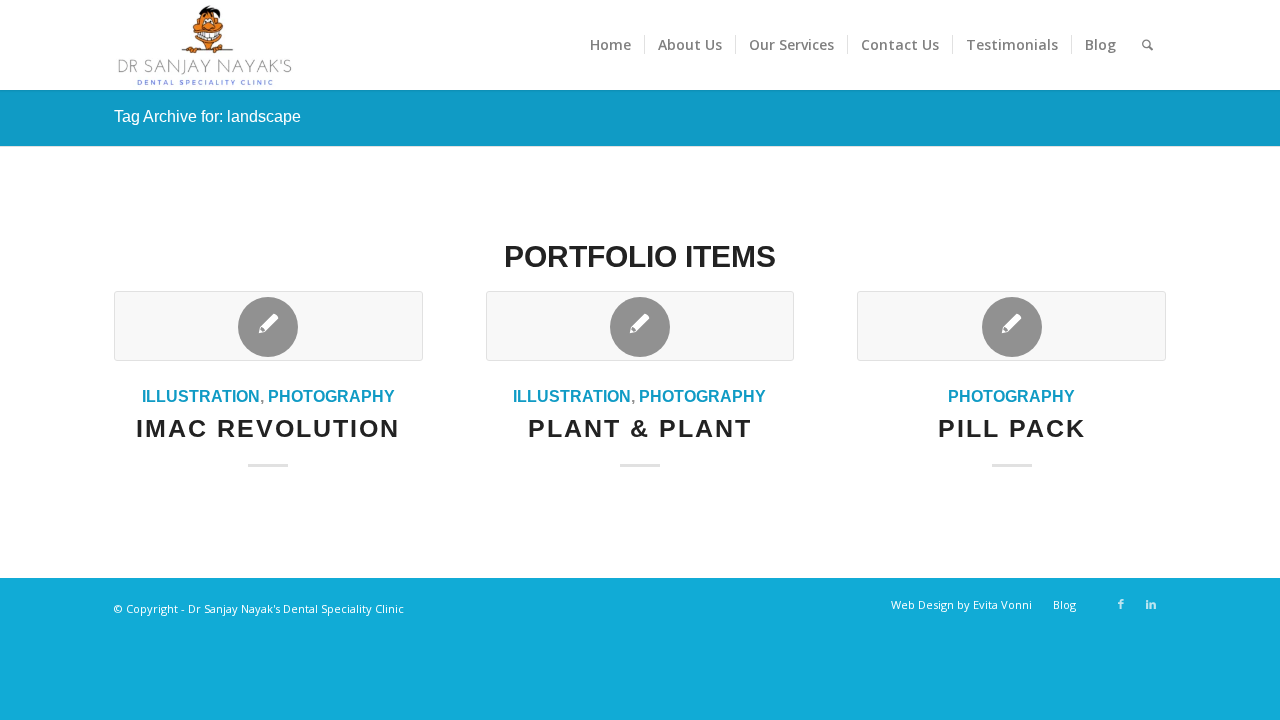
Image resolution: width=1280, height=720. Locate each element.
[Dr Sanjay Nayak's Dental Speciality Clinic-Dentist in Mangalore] (204, 45)
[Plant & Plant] (640, 326)
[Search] (1147, 45)
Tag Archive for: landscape (207, 116)
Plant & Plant (640, 428)
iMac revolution (268, 428)
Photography (331, 396)
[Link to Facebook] (1121, 604)
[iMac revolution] (268, 326)
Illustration (201, 396)
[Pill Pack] (1011, 326)
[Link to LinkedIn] (1151, 604)
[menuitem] (610, 45)
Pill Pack (1012, 428)
